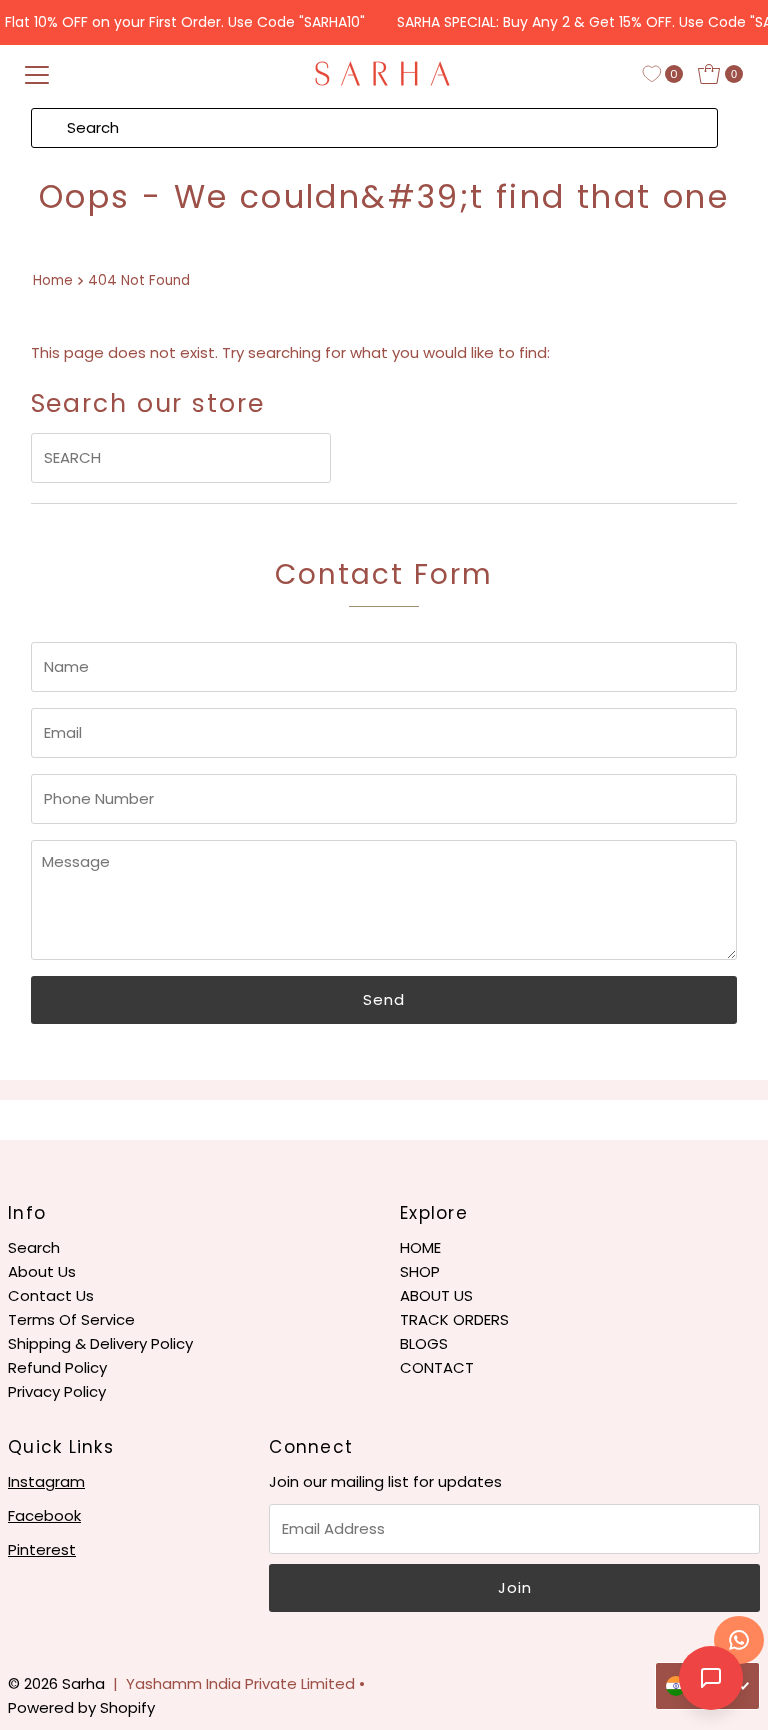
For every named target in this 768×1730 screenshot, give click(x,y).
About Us (42, 1271)
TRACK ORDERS (454, 1319)
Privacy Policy (57, 1391)
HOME (420, 1247)
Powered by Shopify (81, 1707)
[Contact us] (739, 1640)
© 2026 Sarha (56, 1683)
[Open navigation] (37, 74)
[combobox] (374, 128)
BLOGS (424, 1343)
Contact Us (51, 1295)
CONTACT (437, 1367)
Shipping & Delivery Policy (100, 1343)
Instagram (46, 1481)
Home (53, 280)
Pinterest (42, 1549)
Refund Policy (57, 1367)
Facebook (44, 1515)
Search (34, 1247)
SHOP (420, 1271)
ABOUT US (436, 1295)
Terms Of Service (71, 1319)
